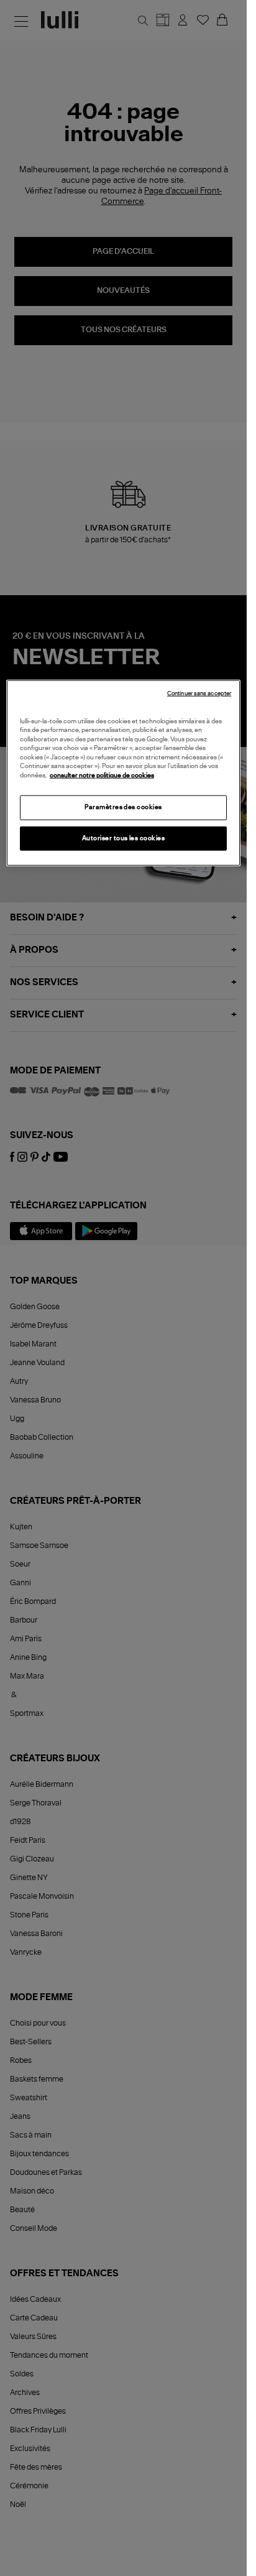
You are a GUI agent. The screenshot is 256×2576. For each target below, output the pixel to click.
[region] (123, 773)
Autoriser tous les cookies (124, 838)
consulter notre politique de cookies (102, 775)
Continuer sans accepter (199, 693)
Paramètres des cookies (123, 807)
